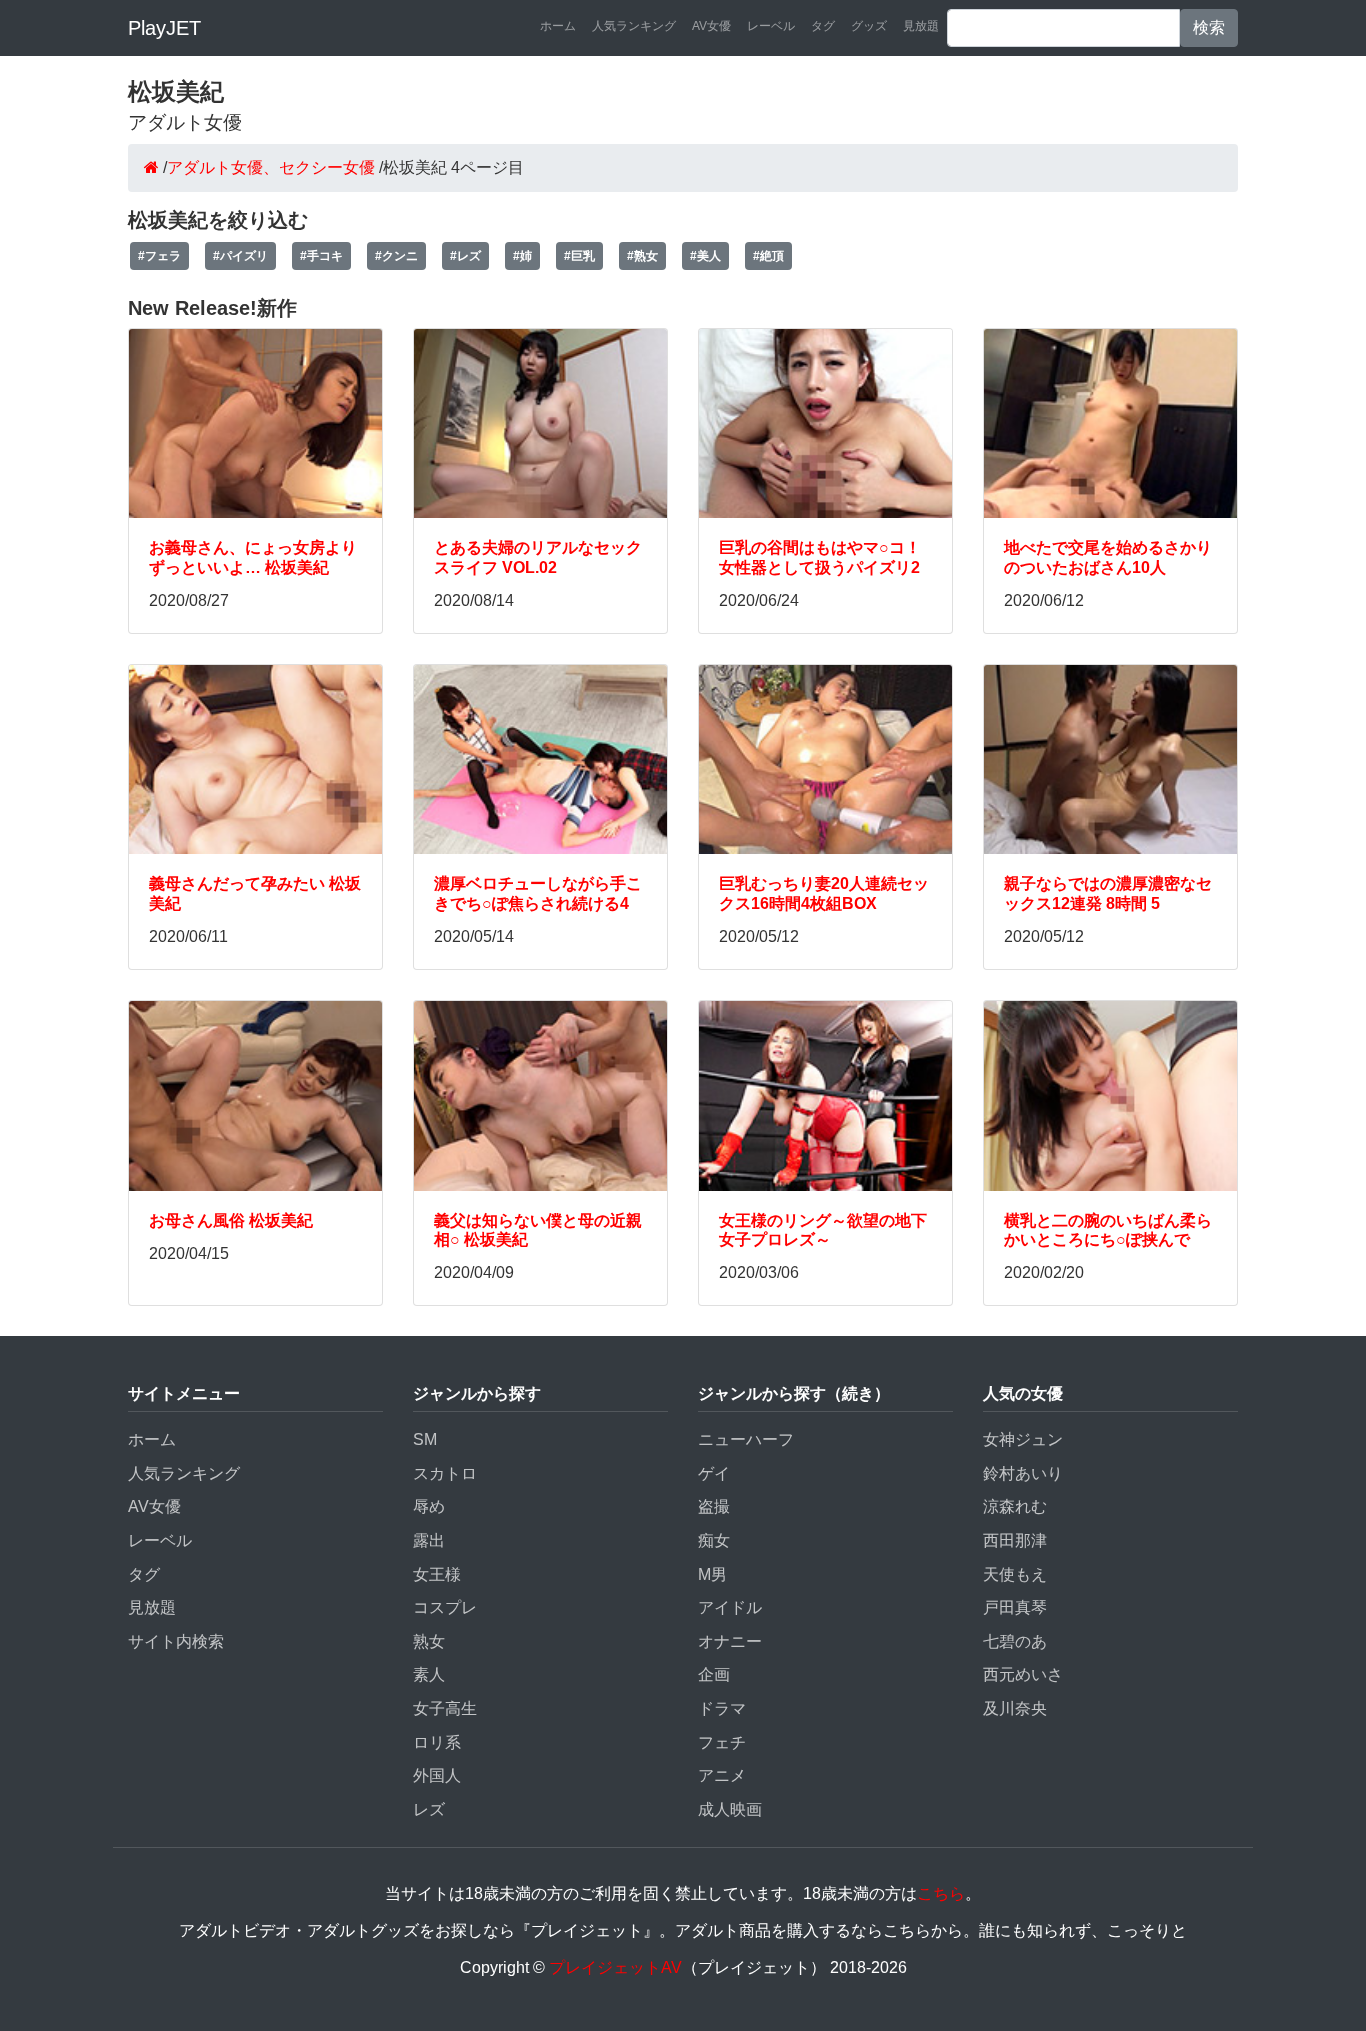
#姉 (522, 256)
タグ (823, 26)
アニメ (722, 1775)
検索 (1209, 27)
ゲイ (714, 1473)
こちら (941, 1893)
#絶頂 (768, 256)
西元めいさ (1023, 1674)
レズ (429, 1809)
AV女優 (711, 26)
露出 (429, 1540)
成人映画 (730, 1809)
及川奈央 (1015, 1708)
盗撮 (714, 1506)
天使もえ (1015, 1574)
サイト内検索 (176, 1641)
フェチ (722, 1742)
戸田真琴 (1015, 1607)
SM (425, 1439)
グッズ (869, 26)
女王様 (437, 1574)
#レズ (465, 256)
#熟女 (642, 256)
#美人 (705, 256)
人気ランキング (634, 26)
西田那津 (1015, 1540)
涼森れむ (1015, 1506)
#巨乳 (579, 256)
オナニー (730, 1641)
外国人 (437, 1775)
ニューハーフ (746, 1439)
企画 (714, 1674)
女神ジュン (1023, 1439)
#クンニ (396, 256)
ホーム (558, 26)
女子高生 (445, 1708)
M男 (712, 1574)
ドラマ (722, 1708)
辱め (429, 1506)
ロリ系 (437, 1742)
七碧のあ (1015, 1641)
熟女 (429, 1641)
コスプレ (445, 1607)
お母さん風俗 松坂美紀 (231, 1220)
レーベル (771, 26)
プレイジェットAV (615, 1967)
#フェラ (159, 256)
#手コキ (321, 256)
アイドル (730, 1607)
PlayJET (164, 28)
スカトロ (445, 1473)
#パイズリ (240, 256)
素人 (429, 1674)
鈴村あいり (1023, 1473)
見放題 (921, 26)
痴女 (714, 1540)
